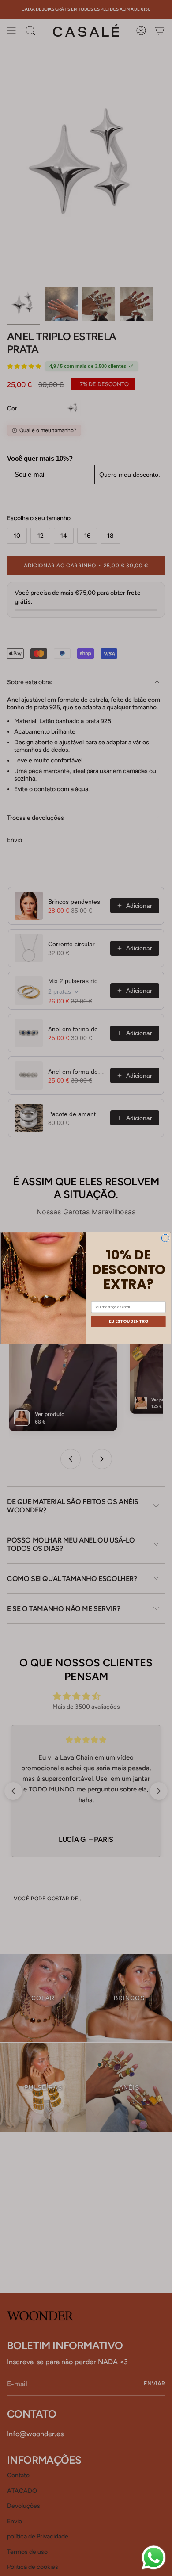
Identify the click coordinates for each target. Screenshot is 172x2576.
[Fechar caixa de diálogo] (165, 1238)
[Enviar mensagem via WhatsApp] (154, 2558)
